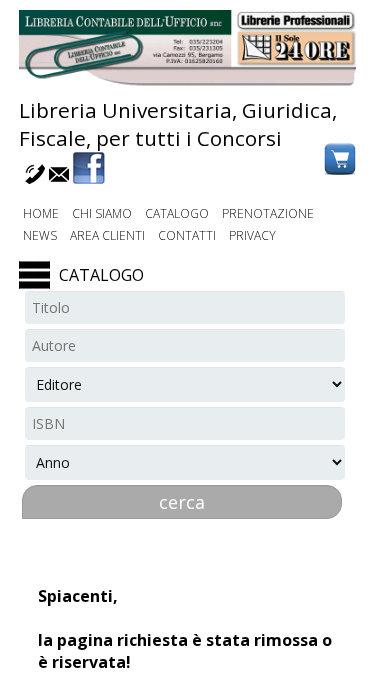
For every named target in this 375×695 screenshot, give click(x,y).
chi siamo (102, 213)
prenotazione (268, 213)
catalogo (177, 213)
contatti (187, 235)
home (41, 213)
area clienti (107, 235)
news (40, 235)
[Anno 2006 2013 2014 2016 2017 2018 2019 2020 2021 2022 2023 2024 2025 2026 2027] (185, 462)
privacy (252, 235)
